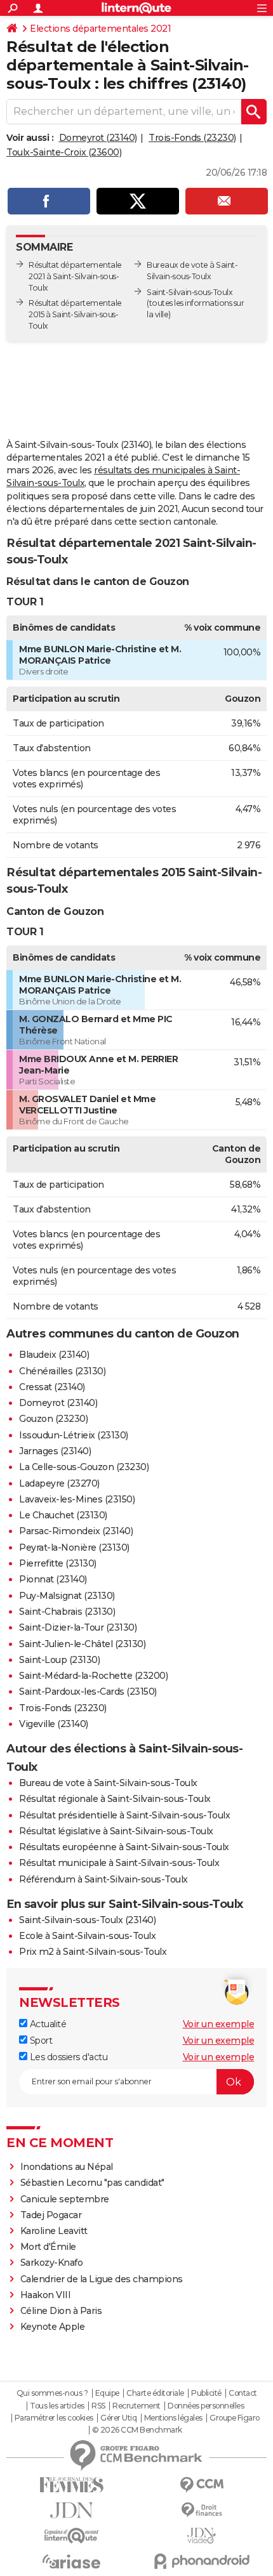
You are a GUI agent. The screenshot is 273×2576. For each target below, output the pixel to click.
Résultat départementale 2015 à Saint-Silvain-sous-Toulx (75, 314)
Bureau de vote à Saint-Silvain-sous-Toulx (108, 1783)
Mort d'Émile (48, 2247)
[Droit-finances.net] (202, 2510)
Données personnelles (206, 2406)
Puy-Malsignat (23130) (67, 1596)
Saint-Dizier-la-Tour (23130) (78, 1627)
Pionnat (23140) (53, 1579)
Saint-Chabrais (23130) (67, 1612)
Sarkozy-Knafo (52, 2263)
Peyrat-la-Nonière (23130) (74, 1548)
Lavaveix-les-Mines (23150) (77, 1499)
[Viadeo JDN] (202, 2536)
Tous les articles (57, 2406)
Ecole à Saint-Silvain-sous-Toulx (87, 1936)
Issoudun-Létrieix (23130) (74, 1435)
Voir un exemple (219, 2024)
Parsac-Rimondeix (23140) (76, 1531)
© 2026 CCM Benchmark (137, 2430)
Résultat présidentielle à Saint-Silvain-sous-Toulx (124, 1815)
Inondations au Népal (67, 2167)
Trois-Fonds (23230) (192, 138)
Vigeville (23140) (54, 1724)
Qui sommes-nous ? (52, 2393)
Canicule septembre (65, 2199)
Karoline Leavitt (54, 2231)
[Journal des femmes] (71, 2485)
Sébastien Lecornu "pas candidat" (92, 2183)
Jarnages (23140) (55, 1451)
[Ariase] (71, 2561)
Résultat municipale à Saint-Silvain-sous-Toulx (119, 1863)
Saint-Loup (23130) (59, 1660)
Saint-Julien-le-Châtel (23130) (82, 1644)
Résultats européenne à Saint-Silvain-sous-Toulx (124, 1847)
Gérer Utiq (118, 2418)
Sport (40, 2040)
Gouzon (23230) (53, 1419)
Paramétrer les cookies (54, 2418)
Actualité (47, 2024)
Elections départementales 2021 (100, 29)
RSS (98, 2406)
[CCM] (202, 2485)
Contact (243, 2393)
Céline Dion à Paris (61, 2311)
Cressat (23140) (52, 1387)
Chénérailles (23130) (62, 1371)
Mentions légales (173, 2418)
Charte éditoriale (155, 2393)
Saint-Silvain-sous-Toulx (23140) (87, 1920)
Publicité (206, 2393)
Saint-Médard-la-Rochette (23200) (93, 1676)
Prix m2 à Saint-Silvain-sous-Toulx (93, 1952)
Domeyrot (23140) (98, 138)
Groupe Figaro (235, 2418)
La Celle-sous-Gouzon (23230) (84, 1467)
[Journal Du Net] (71, 2510)
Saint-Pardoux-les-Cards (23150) (88, 1692)
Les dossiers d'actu (67, 2057)
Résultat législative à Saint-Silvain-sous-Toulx (116, 1831)
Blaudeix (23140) (54, 1355)
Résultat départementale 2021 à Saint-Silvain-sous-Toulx (75, 276)
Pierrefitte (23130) (58, 1563)
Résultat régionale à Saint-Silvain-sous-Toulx (115, 1799)
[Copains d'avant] (71, 2536)
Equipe (107, 2393)
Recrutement (136, 2406)
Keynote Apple (53, 2327)
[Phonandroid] (202, 2561)
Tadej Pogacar (51, 2215)
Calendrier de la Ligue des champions (102, 2279)
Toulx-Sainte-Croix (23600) (64, 152)
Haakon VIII (46, 2295)
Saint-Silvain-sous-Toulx (190, 292)
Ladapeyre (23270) (59, 1483)
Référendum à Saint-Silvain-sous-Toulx (103, 1879)
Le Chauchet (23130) (63, 1515)
